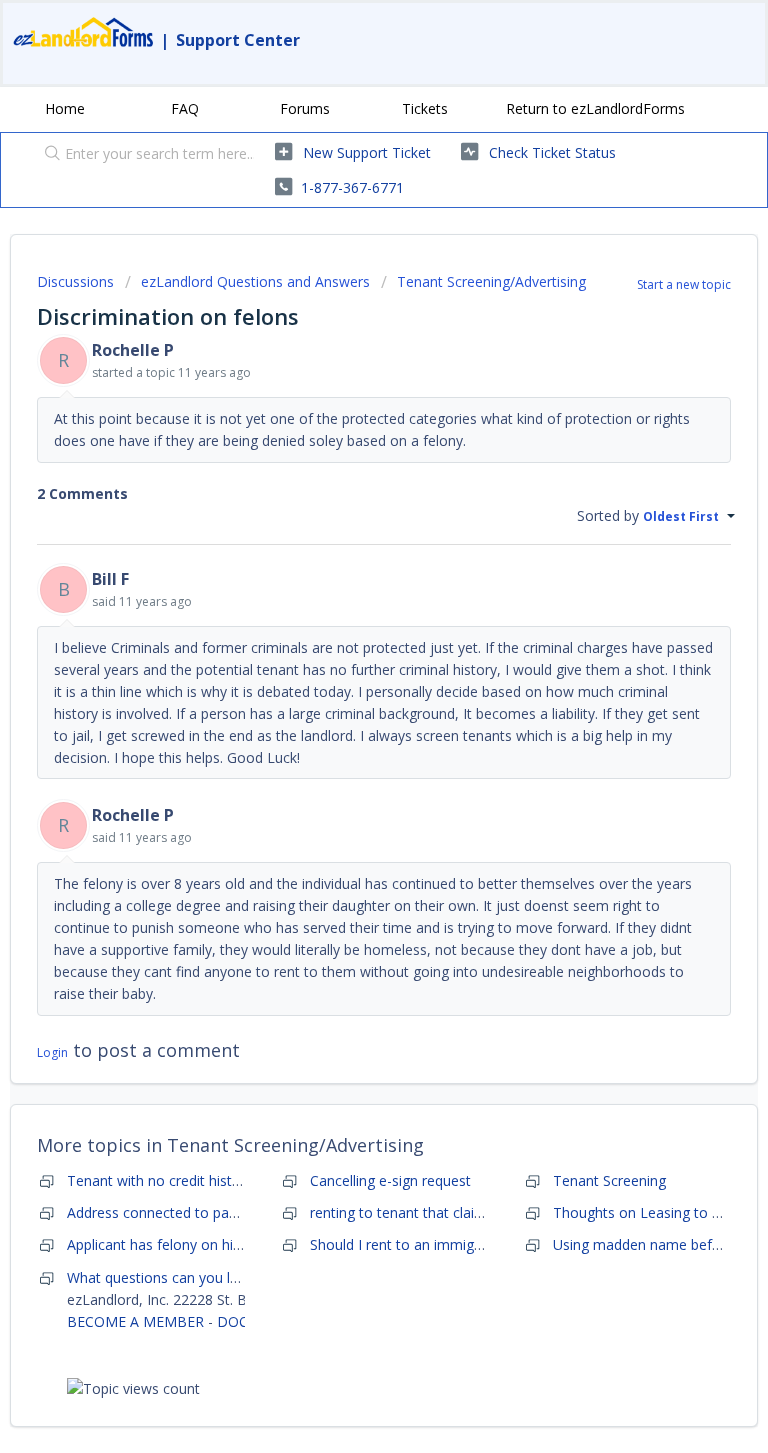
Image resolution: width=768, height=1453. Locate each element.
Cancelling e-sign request (390, 1180)
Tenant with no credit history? (163, 1180)
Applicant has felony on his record (176, 1244)
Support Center (238, 40)
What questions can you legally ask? (183, 1277)
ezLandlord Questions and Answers (255, 281)
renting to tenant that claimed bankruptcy (444, 1212)
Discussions (75, 281)
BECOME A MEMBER (135, 1321)
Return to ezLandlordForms (595, 108)
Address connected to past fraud (173, 1212)
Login (52, 1052)
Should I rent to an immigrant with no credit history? (478, 1244)
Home (65, 108)
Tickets (425, 108)
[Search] (48, 155)
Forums (305, 108)
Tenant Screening (609, 1180)
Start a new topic (684, 284)
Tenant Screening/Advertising (491, 281)
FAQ (185, 108)
